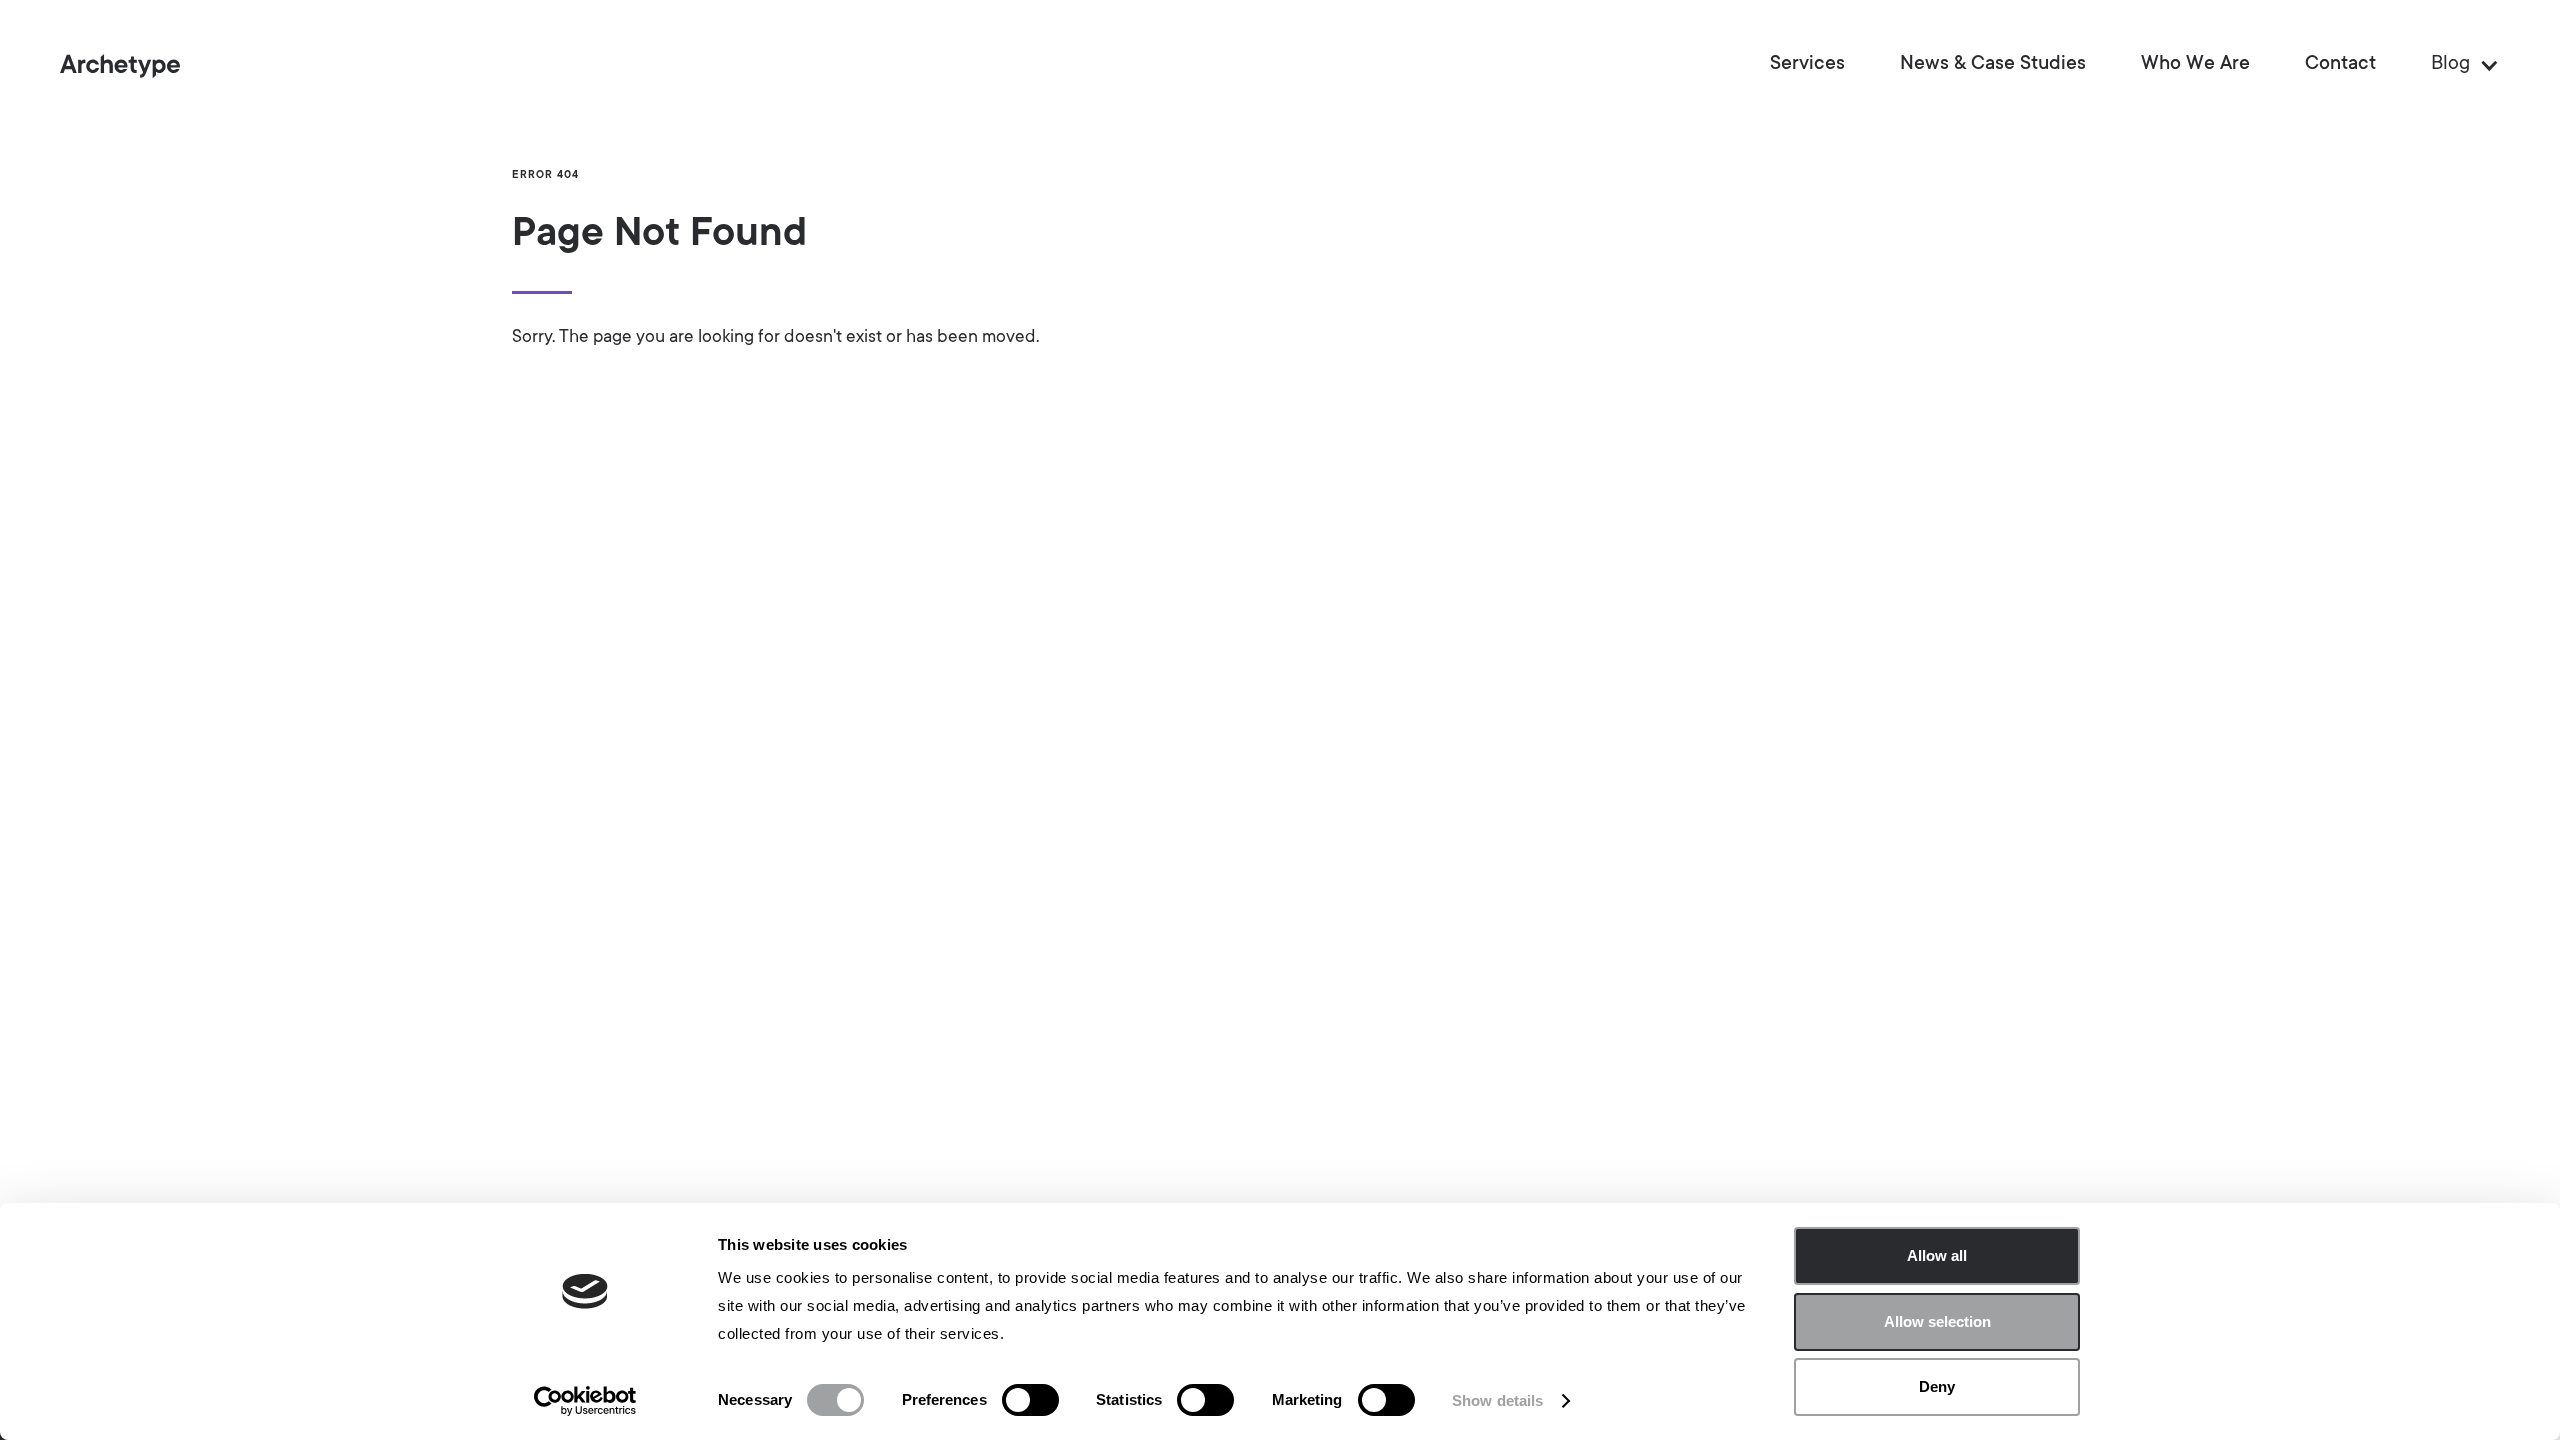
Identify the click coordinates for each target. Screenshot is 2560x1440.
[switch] (1030, 1400)
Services (1807, 65)
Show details (1497, 1400)
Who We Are (2195, 65)
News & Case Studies (1993, 65)
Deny (1937, 1386)
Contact (2340, 65)
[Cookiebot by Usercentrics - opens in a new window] (585, 1401)
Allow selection (1937, 1321)
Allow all (1937, 1255)
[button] (2455, 65)
